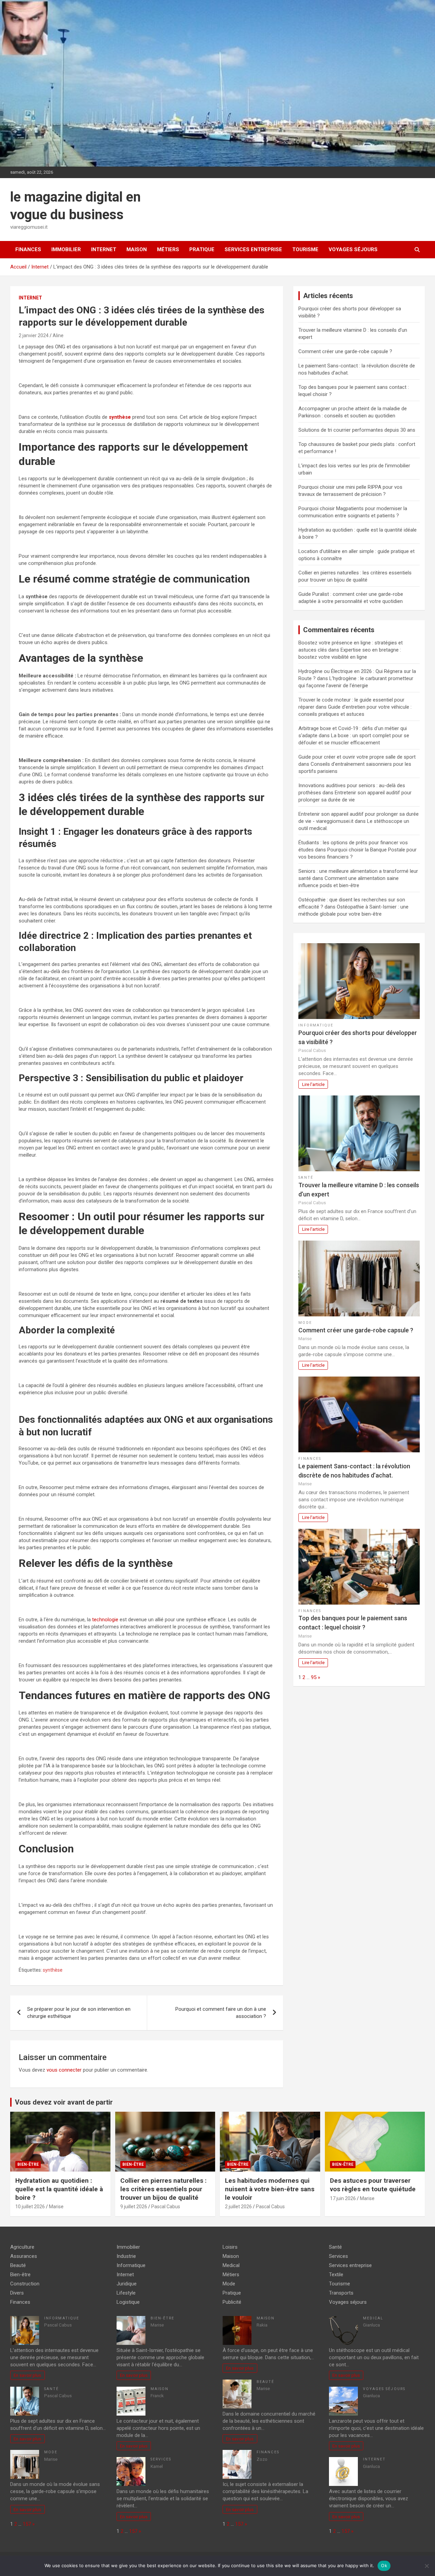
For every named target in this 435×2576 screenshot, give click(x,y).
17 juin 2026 (343, 2198)
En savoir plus (27, 2375)
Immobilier (66, 249)
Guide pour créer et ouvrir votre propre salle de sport (357, 757)
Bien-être (28, 2164)
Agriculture (22, 2247)
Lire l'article (313, 1084)
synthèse (53, 1970)
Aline (58, 335)
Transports (341, 2293)
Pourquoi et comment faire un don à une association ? (221, 2013)
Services (161, 2459)
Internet (104, 249)
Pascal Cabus (166, 2207)
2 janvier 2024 (34, 335)
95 (314, 1677)
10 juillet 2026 (30, 2207)
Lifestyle (126, 2293)
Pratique (202, 249)
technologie (105, 1620)
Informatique (316, 1025)
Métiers (168, 249)
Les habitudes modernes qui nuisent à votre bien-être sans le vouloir (270, 2189)
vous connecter (64, 2070)
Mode (305, 1323)
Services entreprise (253, 249)
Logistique (128, 2302)
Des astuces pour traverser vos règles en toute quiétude (373, 2185)
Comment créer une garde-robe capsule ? (345, 351)
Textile (336, 2275)
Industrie (126, 2256)
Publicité (232, 2302)
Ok (384, 2565)
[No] (427, 2566)
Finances (28, 249)
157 (27, 2524)
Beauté (18, 2265)
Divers (17, 2293)
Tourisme (305, 249)
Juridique (127, 2284)
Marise (56, 2207)
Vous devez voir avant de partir (64, 2102)
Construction (25, 2284)
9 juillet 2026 (134, 2207)
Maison (137, 249)
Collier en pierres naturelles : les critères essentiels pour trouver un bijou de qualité (163, 2189)
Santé (306, 1178)
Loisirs (230, 2247)
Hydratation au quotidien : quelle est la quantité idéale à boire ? (59, 2189)
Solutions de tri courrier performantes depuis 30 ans (357, 430)
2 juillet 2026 (238, 2207)
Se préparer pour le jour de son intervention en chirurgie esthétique (79, 2013)
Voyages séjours (353, 249)
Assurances (24, 2256)
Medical (231, 2265)
